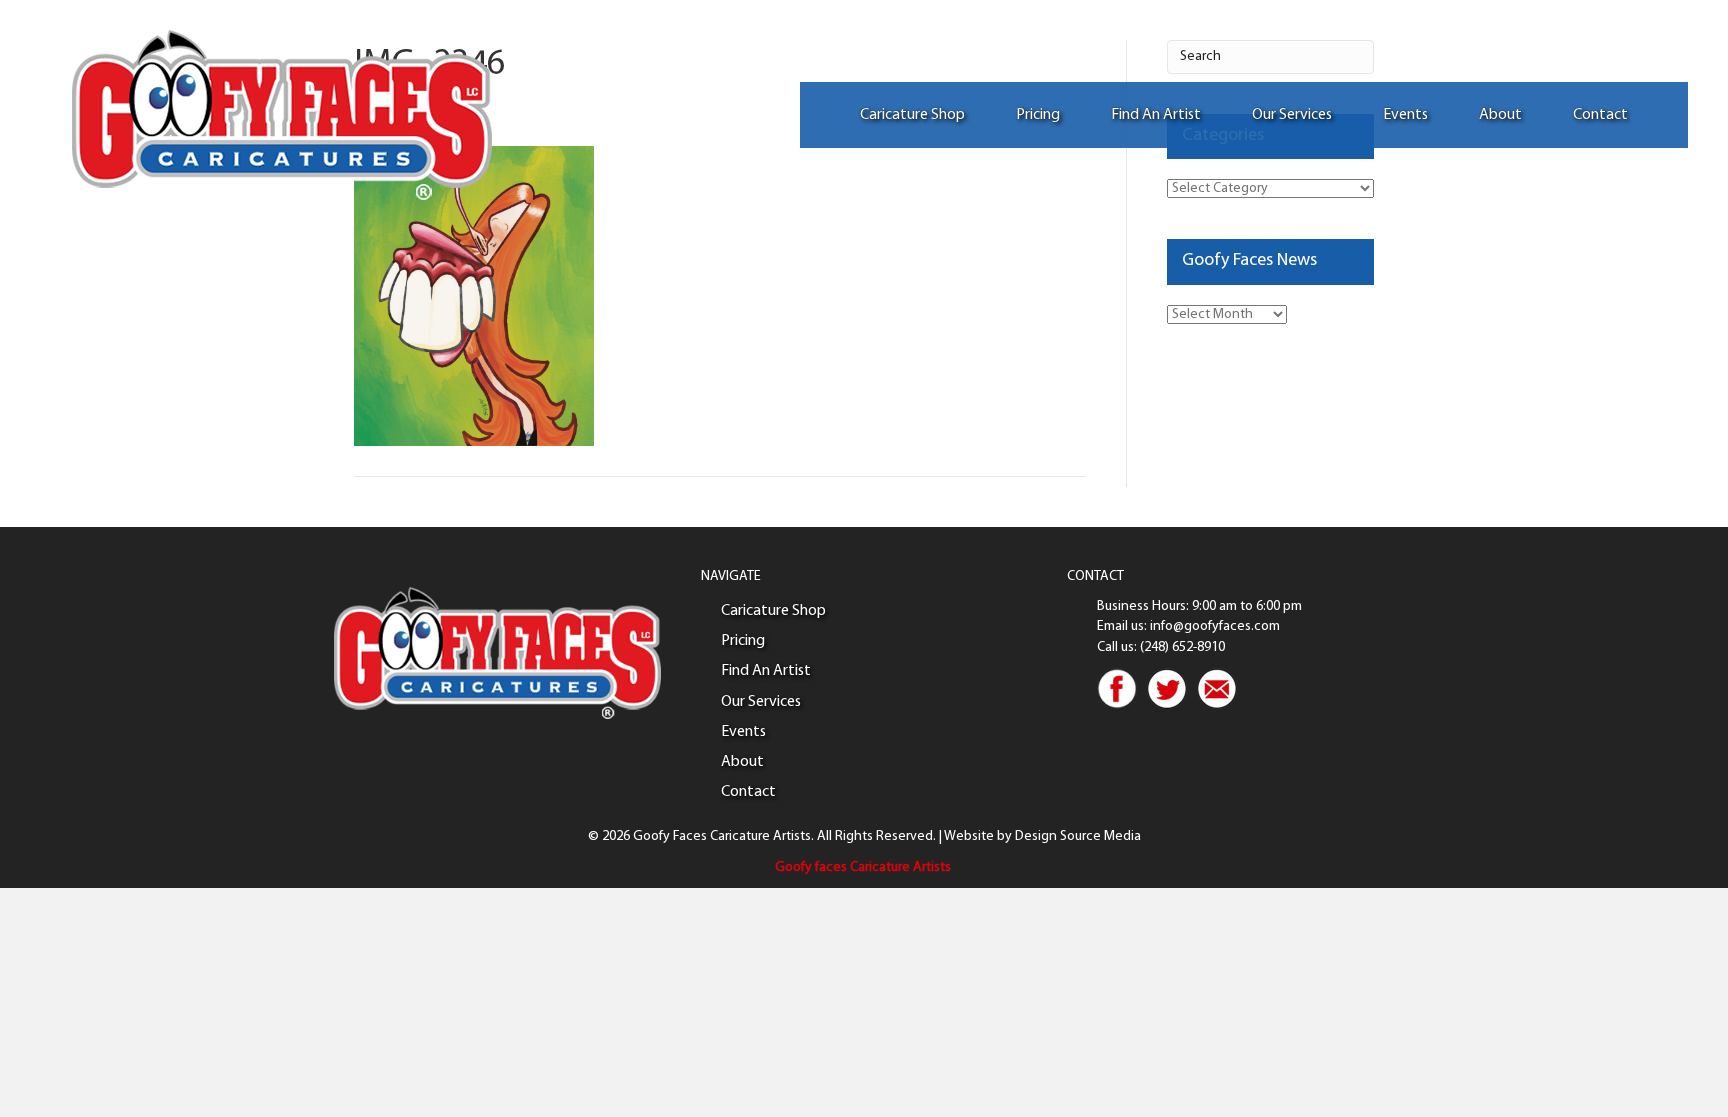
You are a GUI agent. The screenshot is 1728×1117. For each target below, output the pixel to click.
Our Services (1292, 115)
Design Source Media (1078, 836)
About (1500, 115)
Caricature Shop (912, 115)
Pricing (1038, 115)
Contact (1600, 115)
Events (1405, 115)
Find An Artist (1156, 115)
